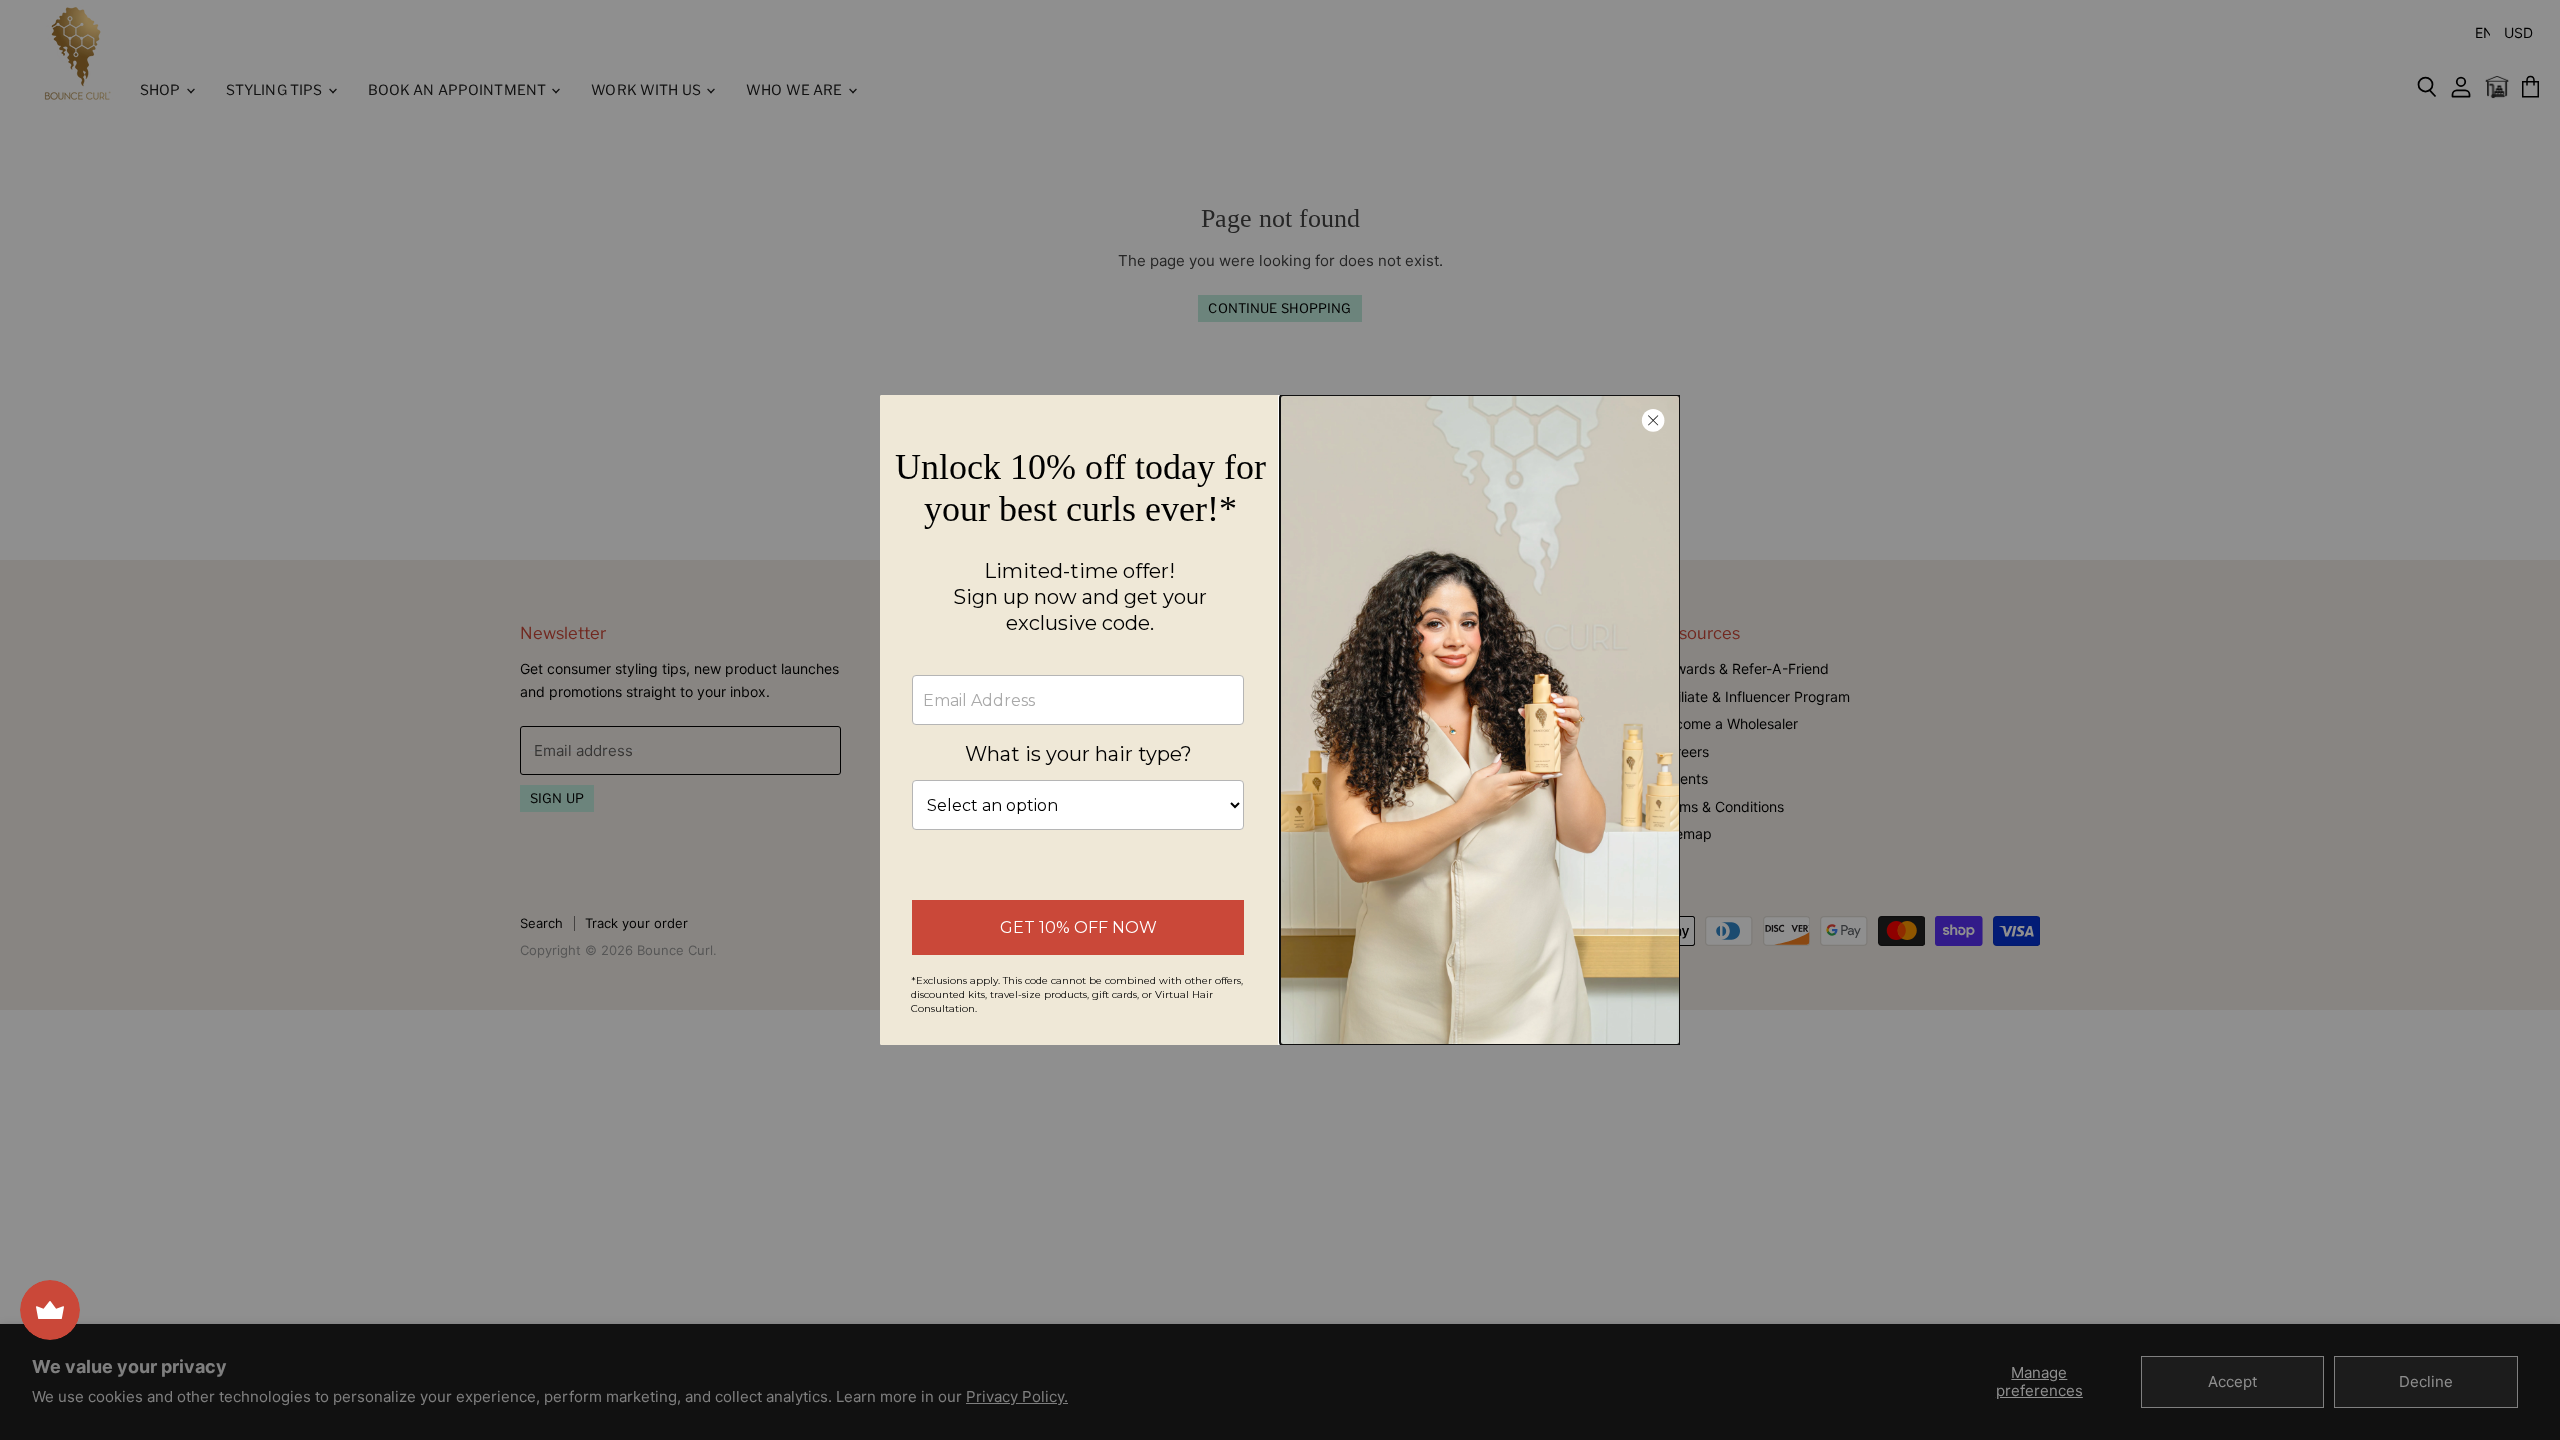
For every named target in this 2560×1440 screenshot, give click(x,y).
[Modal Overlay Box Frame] (1280, 720)
